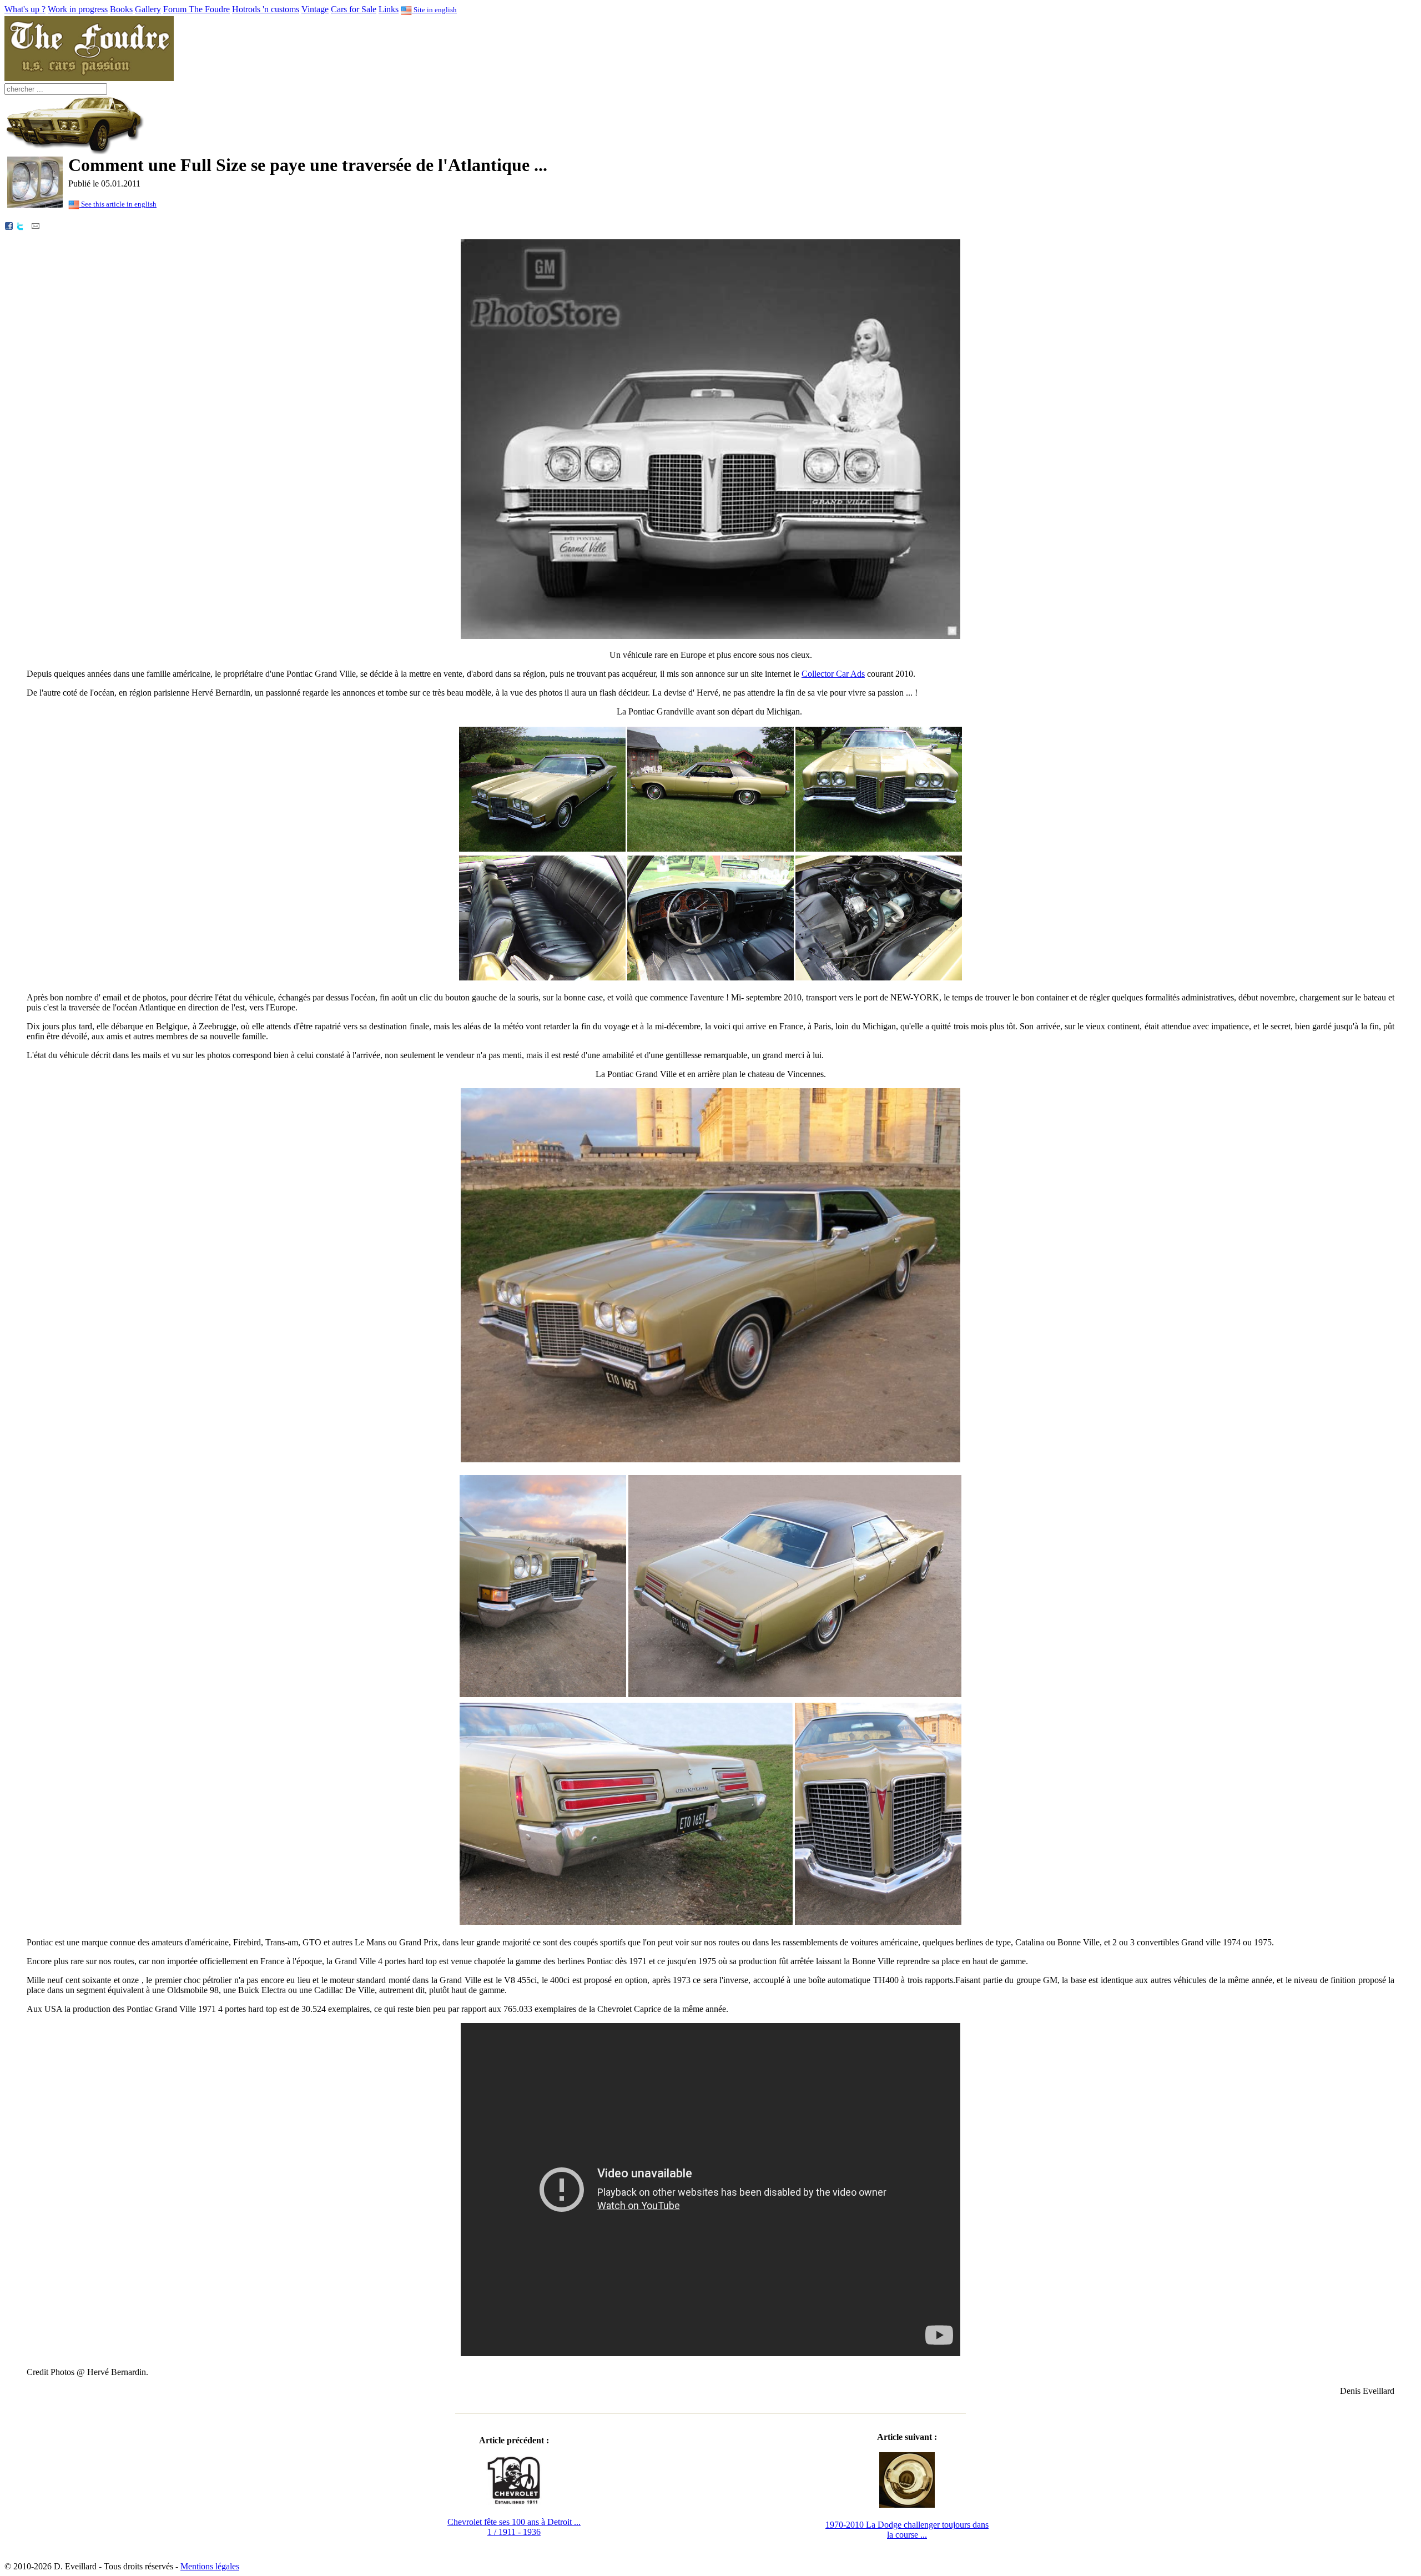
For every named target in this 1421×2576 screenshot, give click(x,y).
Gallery (148, 9)
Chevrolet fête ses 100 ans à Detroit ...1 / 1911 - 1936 (514, 2527)
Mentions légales (210, 2566)
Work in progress (78, 9)
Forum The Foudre (196, 9)
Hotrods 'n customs (266, 9)
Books (121, 9)
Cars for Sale (354, 9)
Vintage (315, 9)
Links (389, 9)
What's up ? (25, 9)
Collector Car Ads (833, 674)
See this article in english (118, 204)
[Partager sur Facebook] (9, 225)
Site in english (434, 10)
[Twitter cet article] (20, 225)
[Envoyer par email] (36, 225)
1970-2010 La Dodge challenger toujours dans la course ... (907, 2530)
